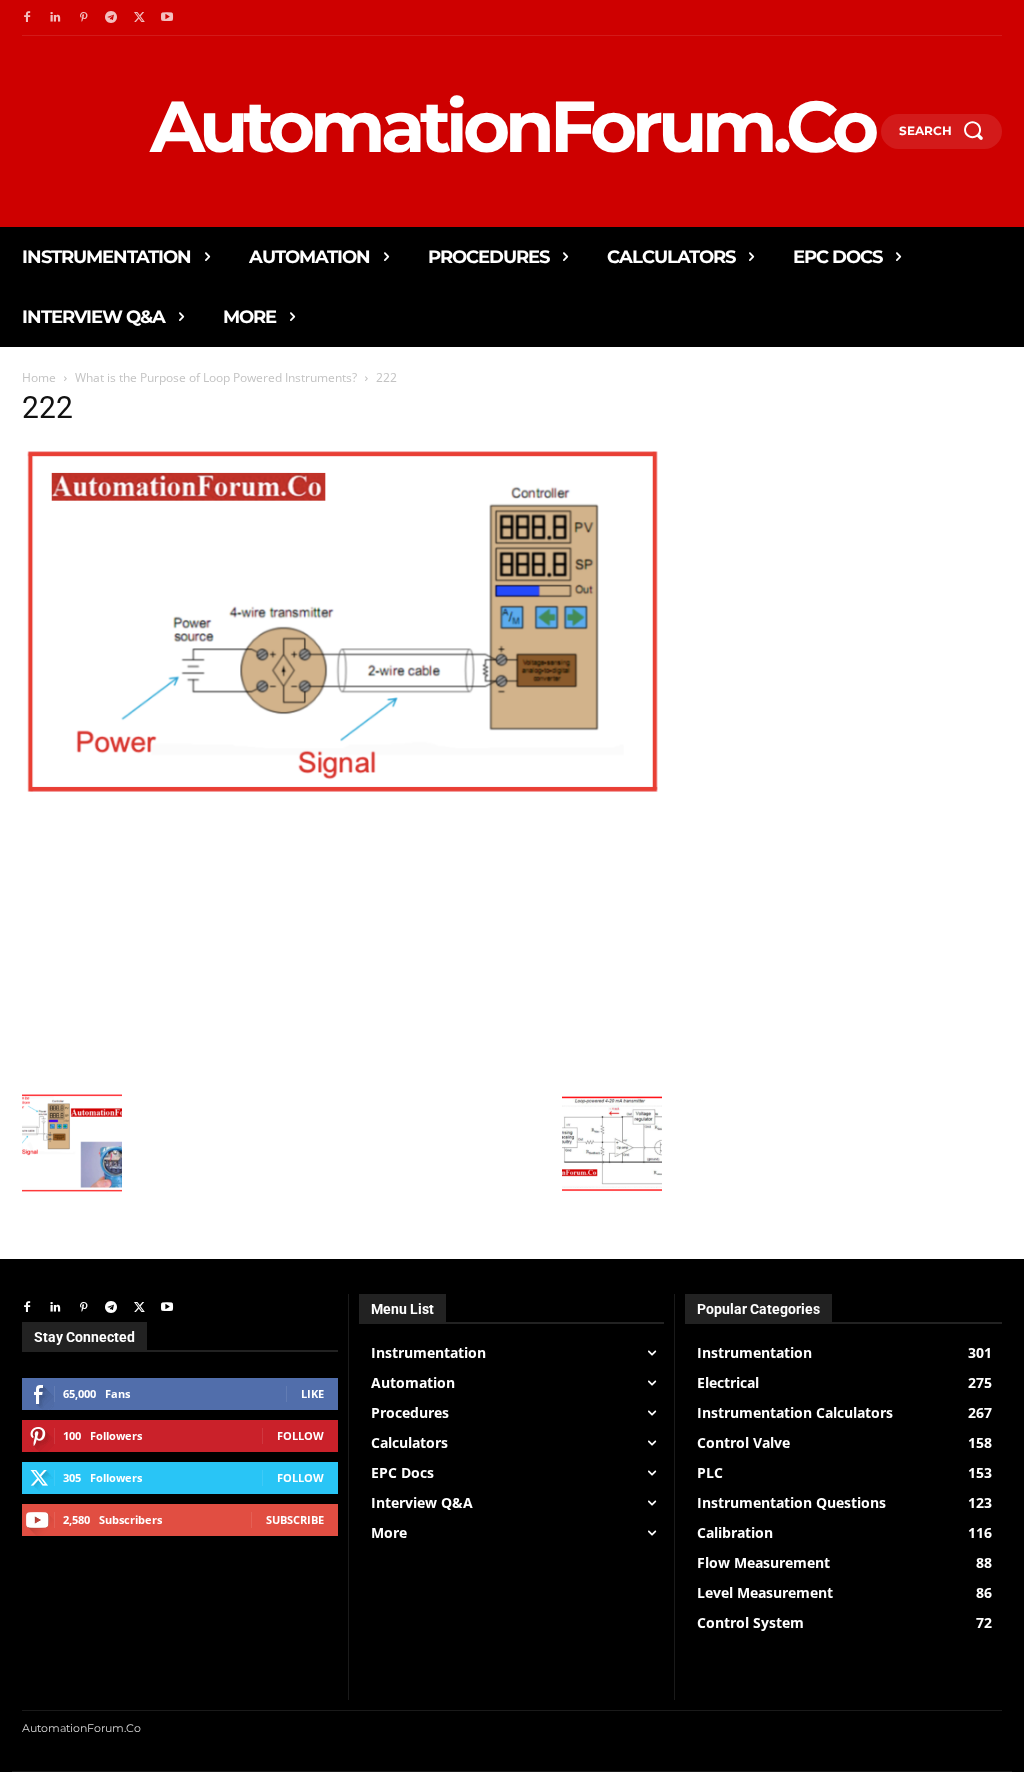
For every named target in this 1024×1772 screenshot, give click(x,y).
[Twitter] (139, 18)
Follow (300, 1435)
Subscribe (295, 1519)
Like (312, 1393)
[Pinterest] (83, 18)
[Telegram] (111, 18)
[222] (342, 792)
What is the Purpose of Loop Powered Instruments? (216, 377)
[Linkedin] (55, 18)
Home (39, 377)
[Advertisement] (342, 943)
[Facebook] (27, 18)
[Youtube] (167, 18)
